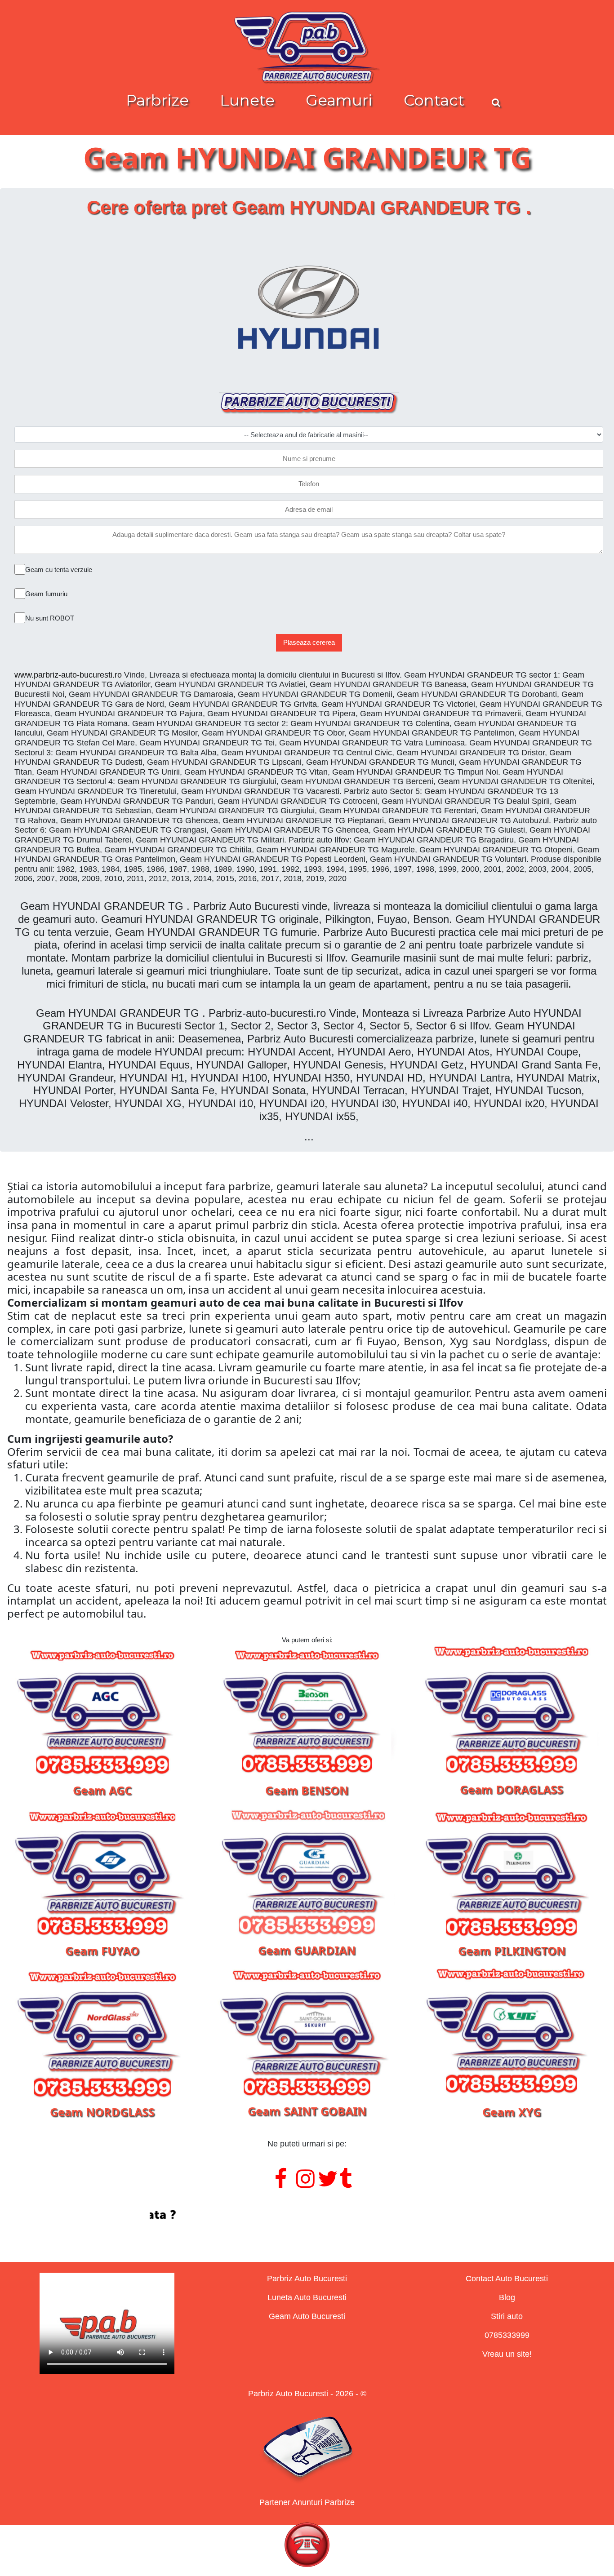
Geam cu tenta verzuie (59, 570)
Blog (507, 2297)
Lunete (247, 100)
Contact (434, 100)
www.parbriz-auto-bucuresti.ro (68, 675)
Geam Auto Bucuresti (307, 2316)
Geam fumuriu (46, 594)
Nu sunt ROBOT (50, 618)
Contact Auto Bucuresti (507, 2279)
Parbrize (157, 100)
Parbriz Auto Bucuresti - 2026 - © (307, 2394)
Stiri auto (507, 2316)
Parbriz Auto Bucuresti (307, 2279)
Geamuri (339, 100)
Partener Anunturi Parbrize (307, 2502)
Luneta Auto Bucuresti (307, 2297)
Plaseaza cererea (309, 642)
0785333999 (507, 2335)
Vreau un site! (507, 2354)
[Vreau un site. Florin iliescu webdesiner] (307, 2215)
